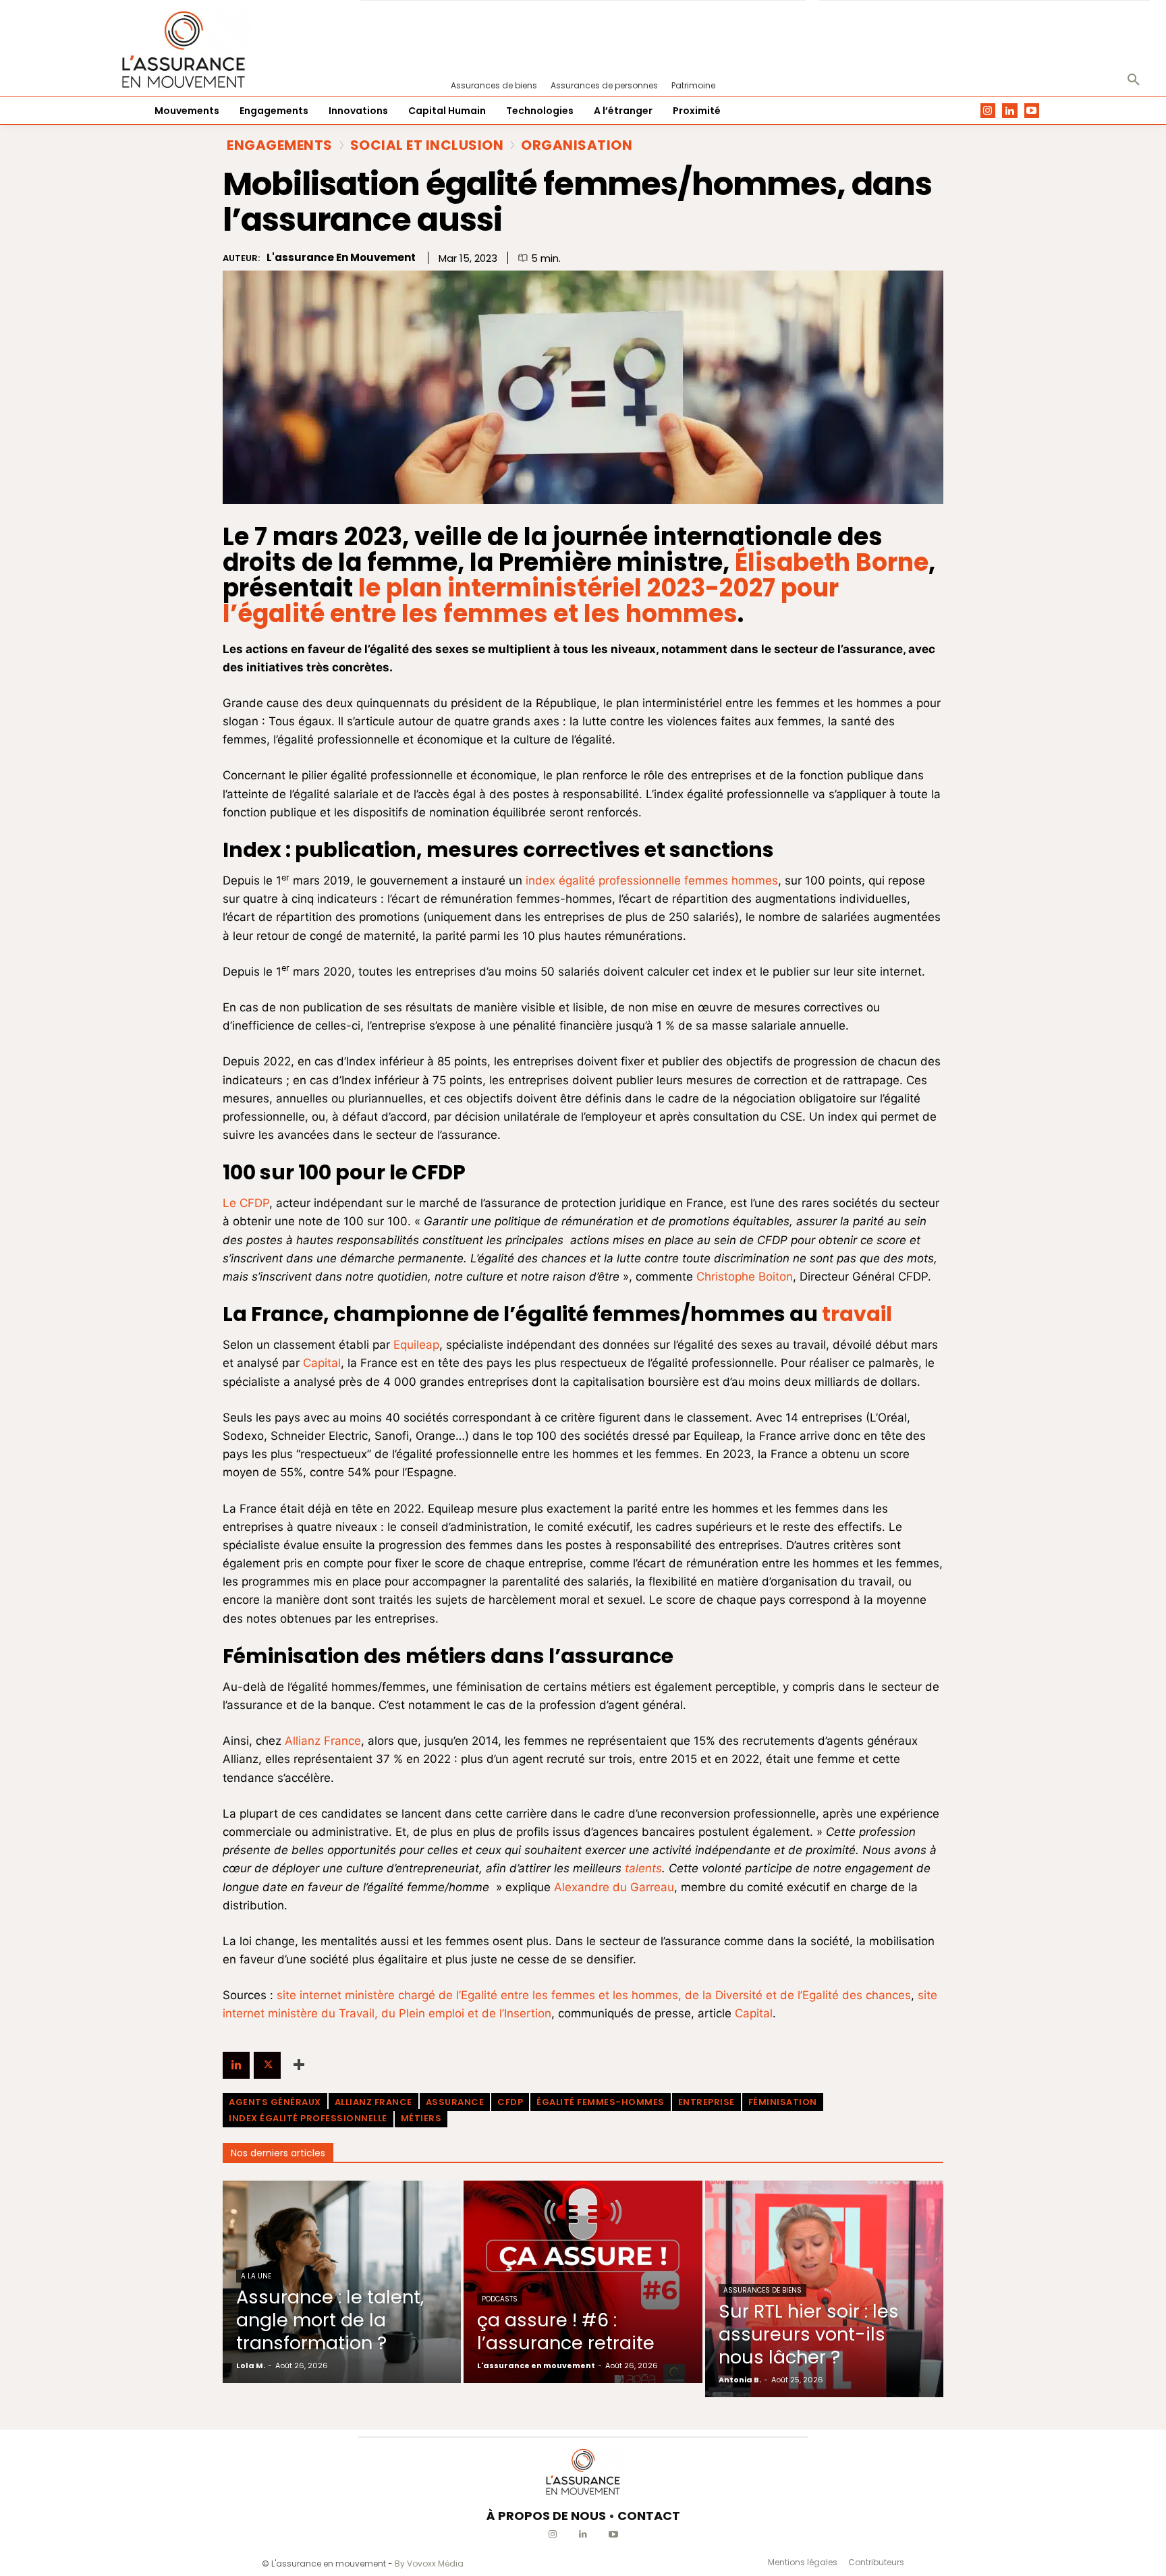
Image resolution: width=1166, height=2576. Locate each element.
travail (857, 1314)
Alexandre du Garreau (614, 1887)
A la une (256, 2276)
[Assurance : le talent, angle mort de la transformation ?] (342, 2282)
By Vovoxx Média (429, 2564)
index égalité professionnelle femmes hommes (652, 880)
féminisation (783, 2102)
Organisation (577, 145)
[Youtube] (1032, 111)
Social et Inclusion (427, 145)
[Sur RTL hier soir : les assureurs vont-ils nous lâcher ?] (824, 2289)
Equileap (416, 1345)
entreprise (706, 2102)
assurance (455, 2102)
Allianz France (323, 1741)
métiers (421, 2118)
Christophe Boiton (745, 1277)
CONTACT (649, 2516)
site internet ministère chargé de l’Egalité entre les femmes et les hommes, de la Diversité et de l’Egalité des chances (594, 1995)
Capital (322, 1363)
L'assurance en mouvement (341, 258)
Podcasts (500, 2299)
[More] (299, 2065)
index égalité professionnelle (308, 2118)
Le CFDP (246, 1203)
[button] (1134, 80)
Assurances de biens (762, 2290)
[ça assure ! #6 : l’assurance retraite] (583, 2282)
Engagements (280, 145)
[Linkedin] (1010, 111)
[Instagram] (988, 111)
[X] (267, 2065)
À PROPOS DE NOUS (546, 2516)
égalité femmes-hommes (601, 2102)
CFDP (510, 2102)
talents (643, 1868)
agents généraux (275, 2102)
